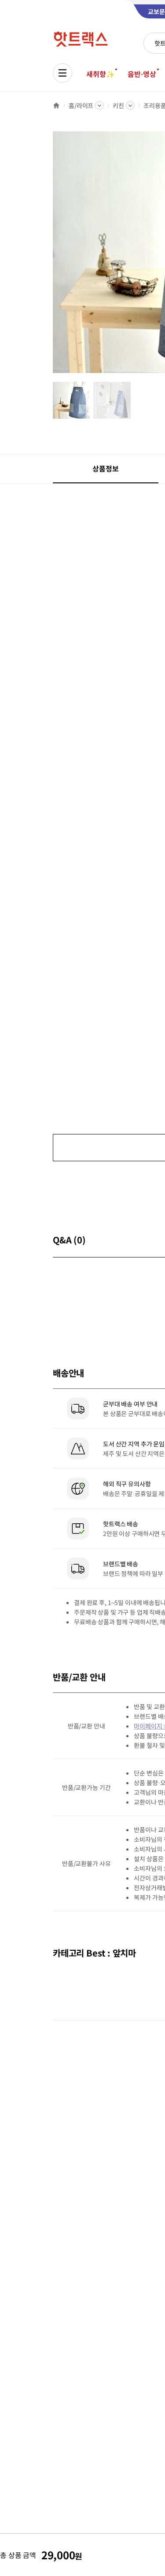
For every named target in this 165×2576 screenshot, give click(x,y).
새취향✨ (100, 74)
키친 (118, 105)
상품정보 (105, 468)
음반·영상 (142, 74)
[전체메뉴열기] (62, 73)
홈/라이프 (81, 105)
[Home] (56, 105)
